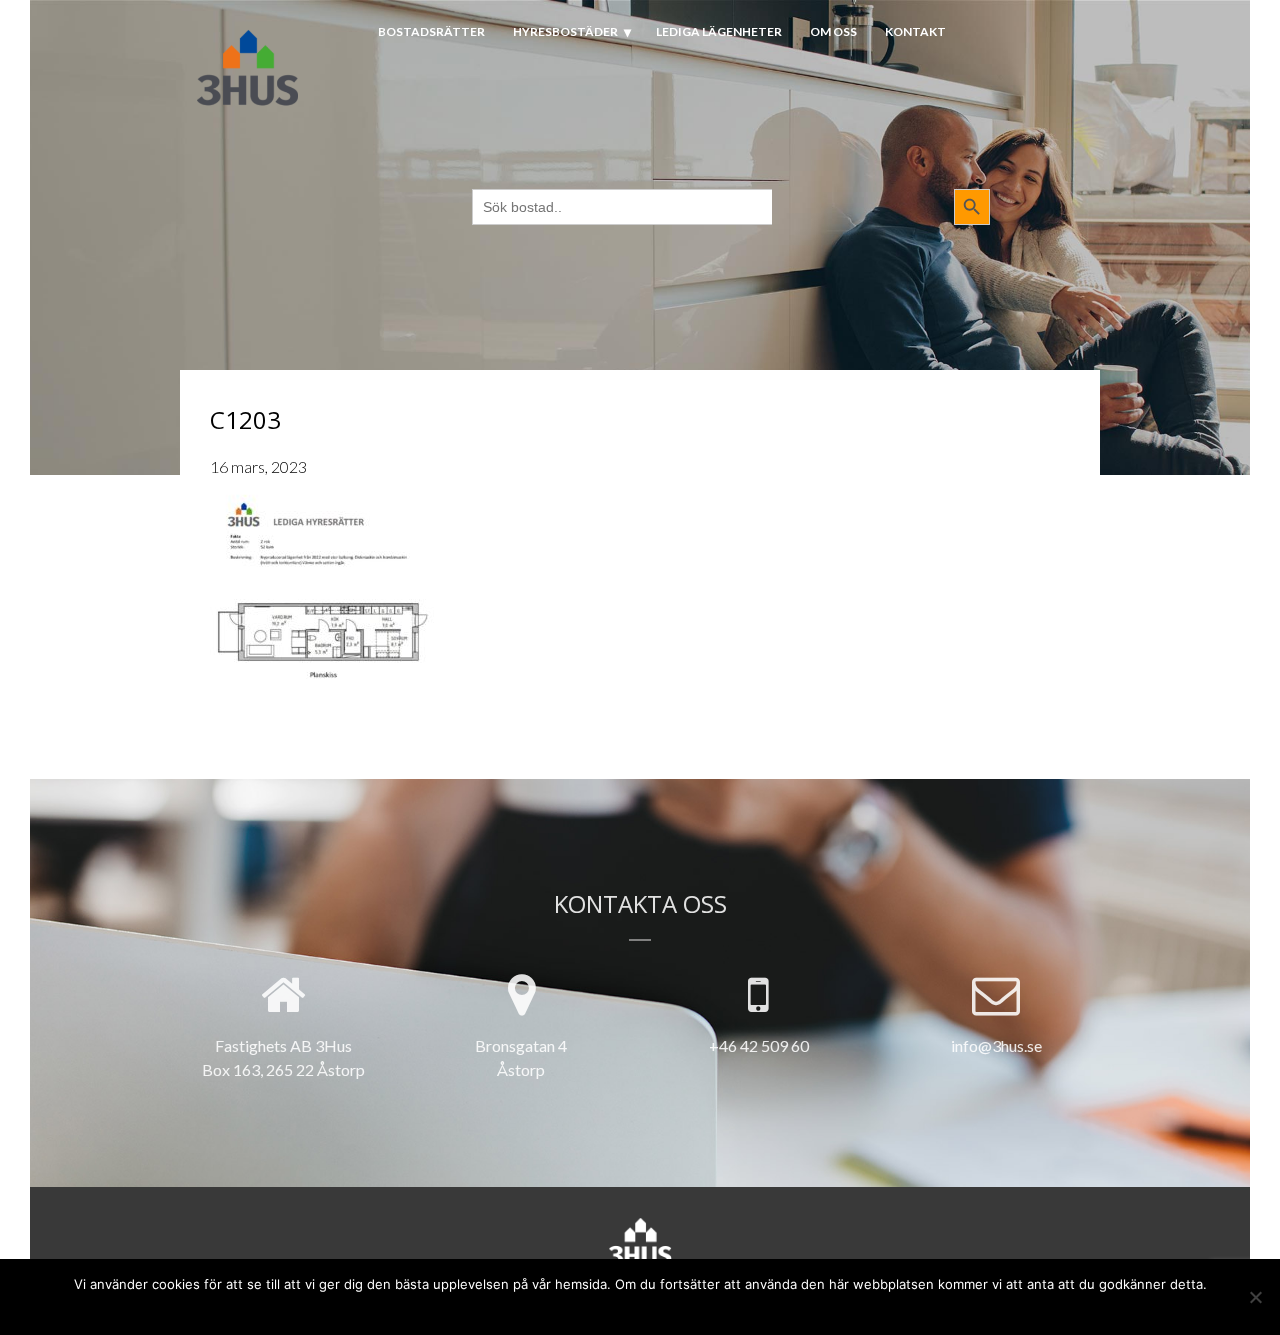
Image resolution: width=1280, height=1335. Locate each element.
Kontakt (915, 31)
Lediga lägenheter (719, 31)
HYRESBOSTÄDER (565, 31)
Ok (567, 1308)
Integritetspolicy (677, 1308)
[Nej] (1255, 1297)
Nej (599, 1308)
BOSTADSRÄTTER (431, 31)
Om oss (833, 31)
